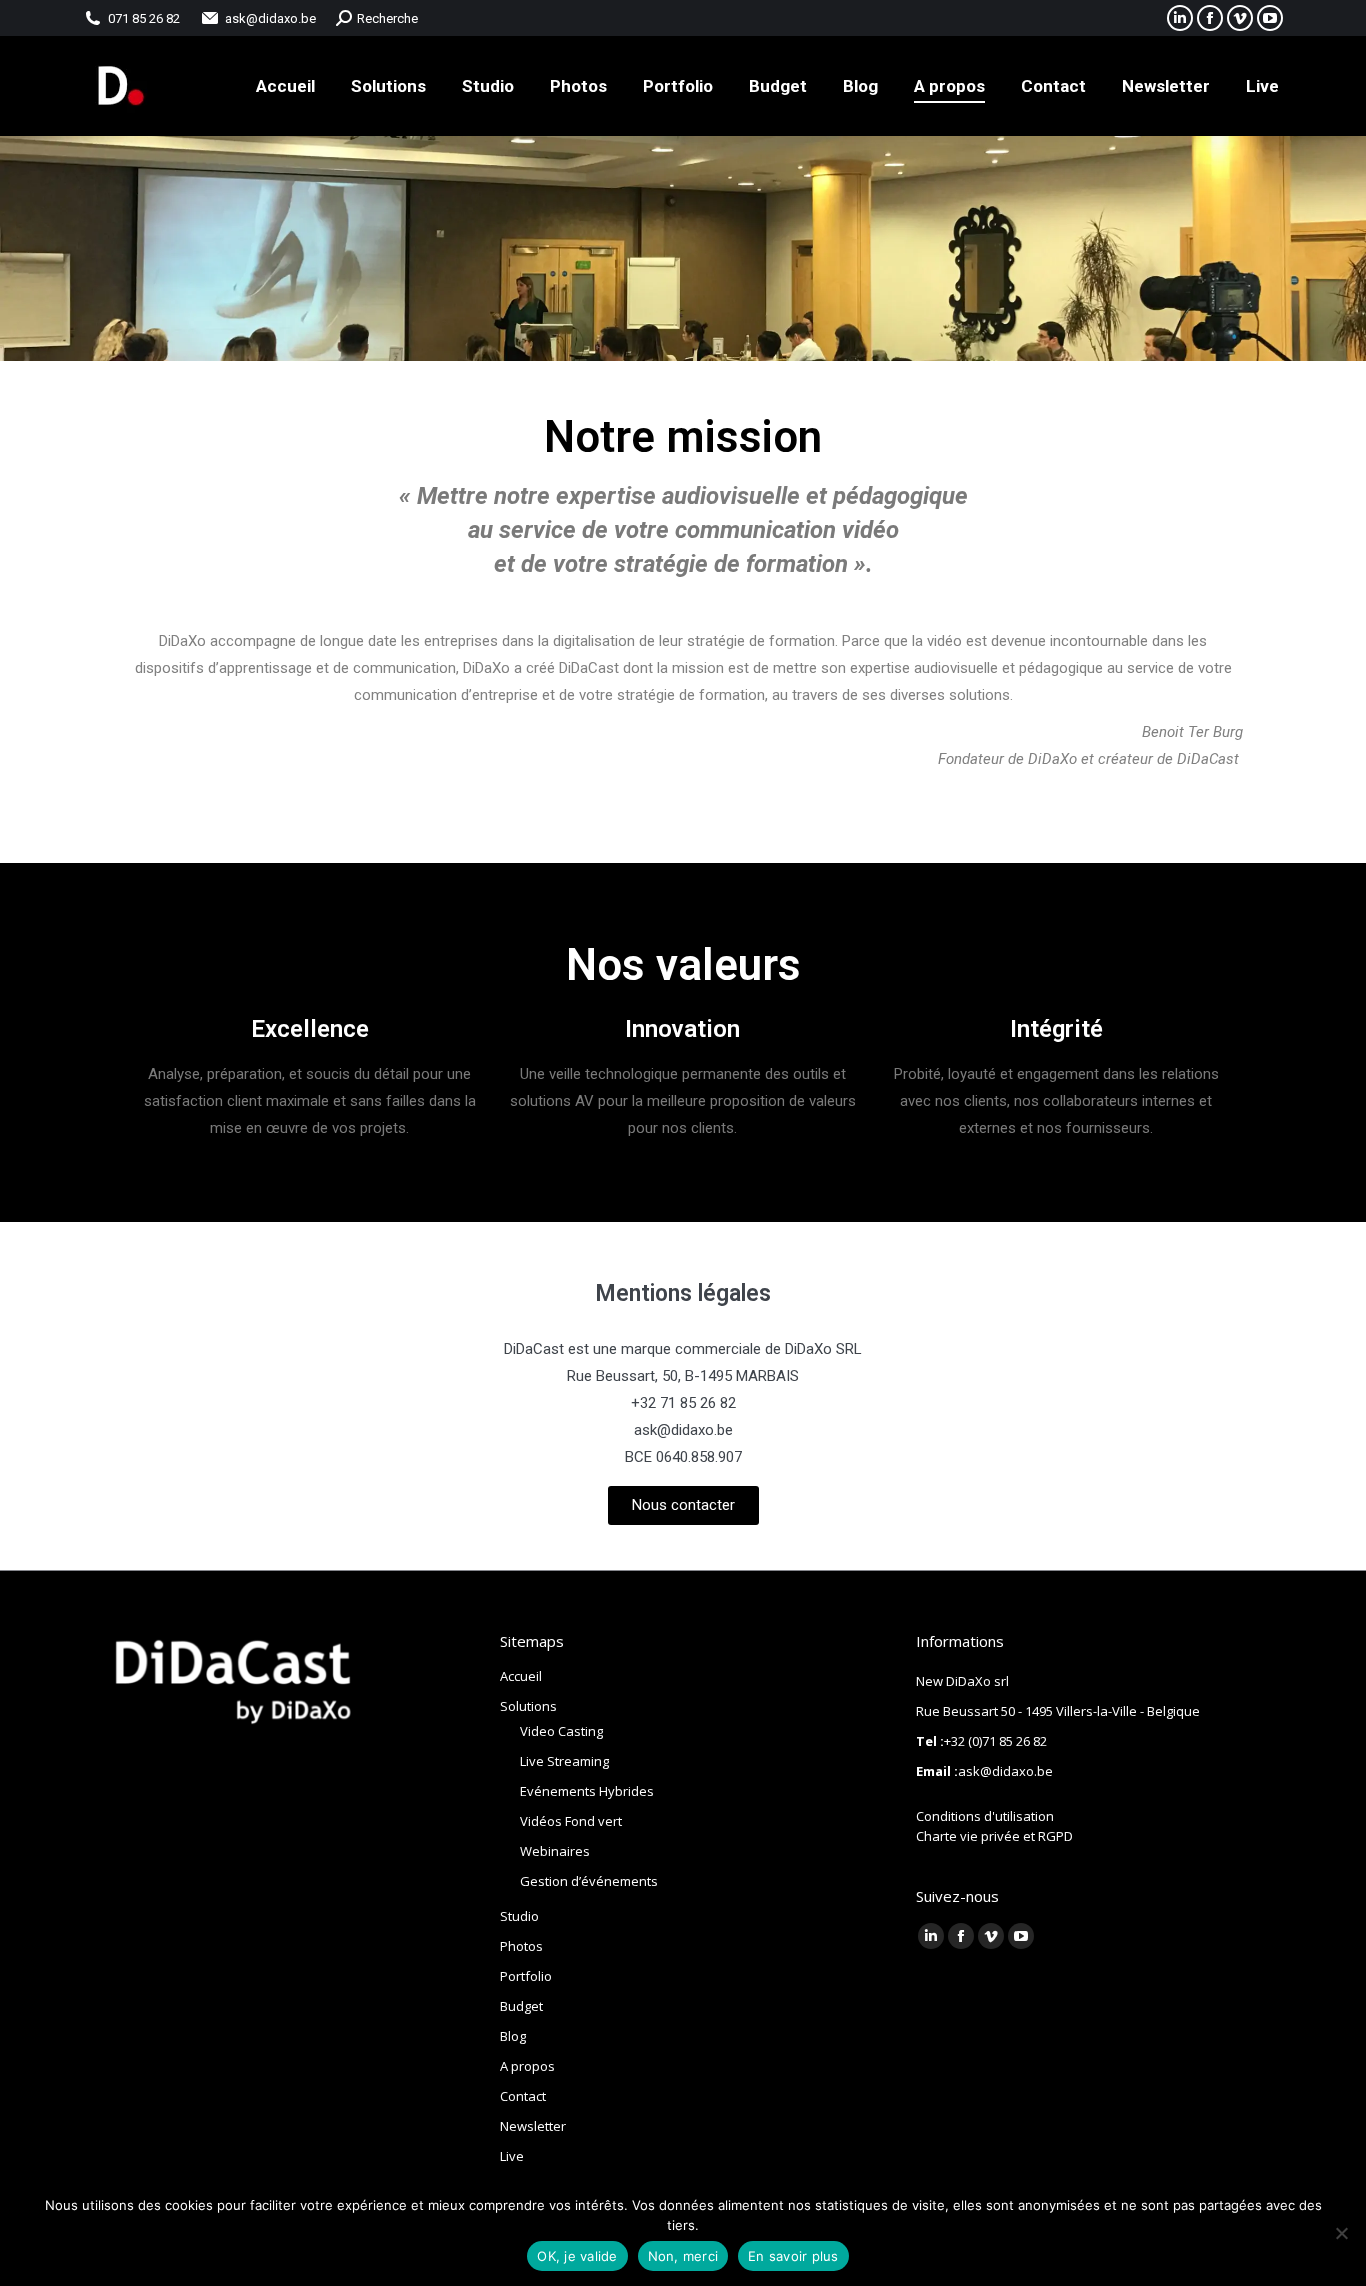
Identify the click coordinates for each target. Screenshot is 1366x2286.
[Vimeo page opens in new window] (1240, 18)
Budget (521, 2006)
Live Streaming (564, 1761)
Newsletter (533, 2126)
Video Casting (561, 1731)
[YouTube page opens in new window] (1270, 18)
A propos (527, 2066)
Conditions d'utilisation (985, 1816)
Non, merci (683, 2256)
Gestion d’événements (589, 1881)
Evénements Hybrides (587, 1791)
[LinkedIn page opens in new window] (1180, 18)
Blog (513, 2036)
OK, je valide (577, 2256)
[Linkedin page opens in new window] (931, 1936)
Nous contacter (683, 1505)
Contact (523, 2096)
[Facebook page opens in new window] (1210, 18)
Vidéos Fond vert (571, 1821)
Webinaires (555, 1851)
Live (512, 2156)
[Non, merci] (1341, 2233)
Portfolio (526, 1976)
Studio (519, 1916)
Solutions (528, 1706)
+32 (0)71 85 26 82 (995, 1741)
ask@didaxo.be (270, 18)
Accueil (521, 1676)
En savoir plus (793, 2256)
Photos (521, 1946)
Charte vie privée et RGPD (994, 1836)
